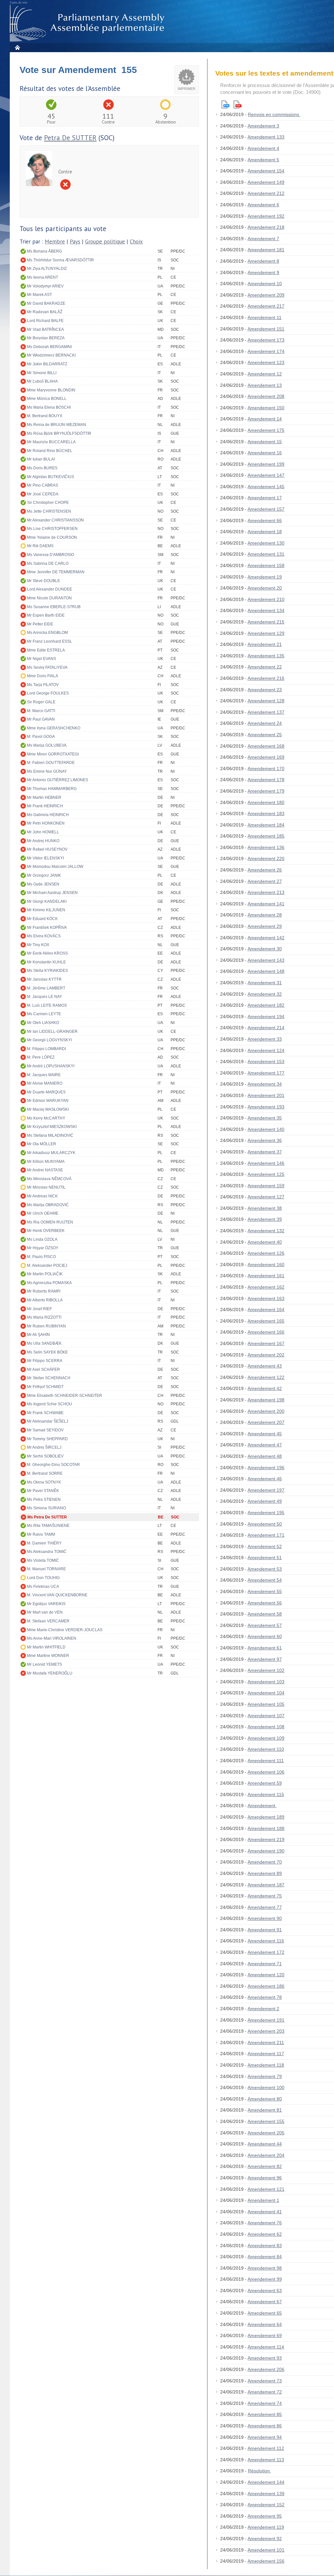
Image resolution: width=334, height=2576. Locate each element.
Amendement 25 (265, 735)
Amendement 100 (266, 2087)
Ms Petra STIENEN (44, 1500)
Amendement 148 (266, 971)
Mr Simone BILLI (42, 373)
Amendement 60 (265, 1636)
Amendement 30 (265, 949)
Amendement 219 (266, 1839)
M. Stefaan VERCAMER (48, 1621)
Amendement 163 (266, 1298)
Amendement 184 (266, 825)
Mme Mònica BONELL (47, 399)
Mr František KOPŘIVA (47, 928)
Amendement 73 (265, 2381)
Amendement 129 (266, 633)
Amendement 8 (263, 261)
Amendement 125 (266, 1174)
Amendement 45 (265, 1434)
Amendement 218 (266, 227)
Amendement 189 (266, 1817)
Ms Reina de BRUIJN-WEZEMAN (57, 425)
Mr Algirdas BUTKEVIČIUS (51, 477)
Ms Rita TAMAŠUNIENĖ (48, 1526)
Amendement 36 (265, 1140)
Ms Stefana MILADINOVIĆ (50, 1135)
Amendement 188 (266, 1828)
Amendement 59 (265, 1783)
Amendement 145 (266, 487)
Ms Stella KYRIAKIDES (47, 971)
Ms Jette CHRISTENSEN (49, 511)
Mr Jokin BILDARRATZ (47, 364)
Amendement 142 (266, 938)
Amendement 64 (265, 2324)
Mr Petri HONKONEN (46, 823)
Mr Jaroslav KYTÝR (44, 979)
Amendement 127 (266, 1197)
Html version (225, 104)
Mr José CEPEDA (43, 494)
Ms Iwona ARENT (43, 277)
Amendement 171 (266, 1535)
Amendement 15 (265, 442)
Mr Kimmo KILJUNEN (46, 910)
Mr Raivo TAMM (41, 1534)
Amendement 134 (266, 610)
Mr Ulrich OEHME (43, 1213)
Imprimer (187, 89)
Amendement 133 (266, 137)
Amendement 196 (266, 1468)
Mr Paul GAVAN (41, 719)
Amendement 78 (265, 1997)
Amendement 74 (265, 2403)
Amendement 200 (266, 1411)
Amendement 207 (266, 1422)
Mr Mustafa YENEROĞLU (50, 1673)
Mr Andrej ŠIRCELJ (44, 1447)
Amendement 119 (266, 2527)
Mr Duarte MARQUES (46, 1092)
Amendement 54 (265, 1580)
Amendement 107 (266, 1716)
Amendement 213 (266, 892)
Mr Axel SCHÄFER (44, 1369)
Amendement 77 (265, 1907)
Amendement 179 (266, 791)
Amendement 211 (266, 2042)
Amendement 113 (266, 2460)
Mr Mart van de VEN (45, 1612)
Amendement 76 (265, 2223)
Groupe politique (105, 242)
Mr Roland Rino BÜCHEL (50, 451)
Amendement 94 (265, 2437)
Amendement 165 (266, 1321)
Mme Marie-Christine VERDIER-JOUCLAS (65, 1630)
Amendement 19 (265, 577)
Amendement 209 (266, 295)
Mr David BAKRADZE (46, 303)
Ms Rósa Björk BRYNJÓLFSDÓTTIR (59, 433)
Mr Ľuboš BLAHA (42, 381)
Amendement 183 (266, 813)
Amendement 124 (266, 1050)
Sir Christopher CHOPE (48, 503)
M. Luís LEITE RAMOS (47, 1005)
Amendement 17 (265, 498)
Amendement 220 (266, 858)
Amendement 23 (265, 690)
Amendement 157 (266, 509)
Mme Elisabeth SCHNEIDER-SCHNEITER (65, 1396)
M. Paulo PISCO (41, 1257)
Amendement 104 (266, 1693)
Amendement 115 (266, 1794)
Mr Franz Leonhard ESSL (50, 641)
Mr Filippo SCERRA (45, 1361)
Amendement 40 (265, 1242)
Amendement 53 (265, 1569)
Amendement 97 (265, 1659)
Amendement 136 (266, 847)
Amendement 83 (265, 2246)
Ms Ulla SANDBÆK (44, 1343)
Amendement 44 (265, 2144)
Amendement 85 (265, 2414)
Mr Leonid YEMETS (45, 1664)
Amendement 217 (266, 306)
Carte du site (19, 3)
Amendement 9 (263, 272)
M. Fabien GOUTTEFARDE (51, 763)
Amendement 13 (265, 385)
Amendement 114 (266, 2347)
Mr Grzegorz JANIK (44, 875)
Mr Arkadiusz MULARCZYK (51, 1153)
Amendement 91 (265, 1930)
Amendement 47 (265, 1445)
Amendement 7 (263, 239)
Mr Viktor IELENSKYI (46, 858)
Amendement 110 (266, 1749)
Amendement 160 (266, 1265)
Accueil (17, 47)
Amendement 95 (265, 2516)
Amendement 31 (265, 983)
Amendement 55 (265, 1591)
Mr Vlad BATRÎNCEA (46, 329)
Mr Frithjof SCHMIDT (45, 1387)
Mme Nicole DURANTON (49, 598)
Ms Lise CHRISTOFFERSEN (52, 529)
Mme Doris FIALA (43, 676)
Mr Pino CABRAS (43, 485)
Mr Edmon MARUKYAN (48, 1101)
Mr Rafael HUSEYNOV (47, 849)
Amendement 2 (263, 2009)
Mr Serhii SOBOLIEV (45, 1456)
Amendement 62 (265, 2234)
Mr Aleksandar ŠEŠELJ (48, 1421)
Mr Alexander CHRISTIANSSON (55, 520)
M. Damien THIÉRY (44, 1543)
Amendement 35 (265, 1118)
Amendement (262, 1806)
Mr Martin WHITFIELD (46, 1647)
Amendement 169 (266, 757)
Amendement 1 (263, 2200)
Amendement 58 (265, 1614)
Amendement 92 (265, 2539)
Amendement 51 (265, 1558)
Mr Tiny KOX (38, 945)
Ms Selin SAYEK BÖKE (47, 1352)
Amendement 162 (266, 1287)
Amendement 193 (266, 1107)
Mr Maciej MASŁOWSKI (48, 1109)
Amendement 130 (266, 543)
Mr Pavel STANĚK (43, 1491)
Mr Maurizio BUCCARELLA (51, 442)
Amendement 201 (266, 1095)
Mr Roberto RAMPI (44, 1291)
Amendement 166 (266, 1332)
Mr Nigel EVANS (42, 659)
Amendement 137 (266, 712)
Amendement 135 (266, 656)
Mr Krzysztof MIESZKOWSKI (52, 1127)
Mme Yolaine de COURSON (52, 537)
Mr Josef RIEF (39, 1309)
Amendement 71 (265, 1964)
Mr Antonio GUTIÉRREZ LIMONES (58, 780)
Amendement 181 (266, 250)
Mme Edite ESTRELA (46, 650)
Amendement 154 (266, 171)
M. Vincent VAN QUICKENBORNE (57, 1595)
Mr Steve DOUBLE (44, 581)
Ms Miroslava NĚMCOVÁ (49, 1179)
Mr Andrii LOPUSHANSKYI (51, 1066)
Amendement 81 (265, 2110)
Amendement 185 (266, 836)
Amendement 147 (266, 475)
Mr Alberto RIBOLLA (45, 1300)
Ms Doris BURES (42, 468)
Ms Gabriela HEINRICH (48, 815)
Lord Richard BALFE (45, 321)
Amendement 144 (266, 2482)
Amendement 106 (266, 1772)
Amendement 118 (266, 2065)
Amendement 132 (266, 1231)
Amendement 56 (265, 1603)
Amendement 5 (263, 160)
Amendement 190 (266, 1851)
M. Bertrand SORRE (45, 1473)
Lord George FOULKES (48, 693)
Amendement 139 (266, 2494)
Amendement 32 (265, 994)
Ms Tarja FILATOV (43, 685)
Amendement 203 (266, 2031)
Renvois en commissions (274, 114)
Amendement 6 (263, 205)
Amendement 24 (265, 723)
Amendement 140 (266, 1129)
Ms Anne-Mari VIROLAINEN (52, 1638)
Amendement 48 (265, 1456)
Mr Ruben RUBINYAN (46, 1326)
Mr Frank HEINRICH (45, 806)
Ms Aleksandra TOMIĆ (47, 1552)
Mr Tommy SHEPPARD (47, 1439)
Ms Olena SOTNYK (44, 1482)
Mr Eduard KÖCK (42, 919)
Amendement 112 (266, 2448)
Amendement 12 (265, 374)
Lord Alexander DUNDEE (50, 589)
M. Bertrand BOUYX (45, 416)
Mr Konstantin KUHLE (46, 962)
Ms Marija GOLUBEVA (47, 745)
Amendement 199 (266, 464)
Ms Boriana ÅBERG (45, 251)
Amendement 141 (266, 904)
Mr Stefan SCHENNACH (49, 1378)
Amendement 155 (266, 2121)
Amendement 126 (266, 1253)
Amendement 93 (265, 2358)
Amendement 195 (266, 1513)
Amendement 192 (266, 216)
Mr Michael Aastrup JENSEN (52, 893)
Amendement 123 (266, 362)
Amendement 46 (265, 1479)
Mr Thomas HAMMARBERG (52, 789)
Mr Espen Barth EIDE (46, 615)
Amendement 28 (265, 915)
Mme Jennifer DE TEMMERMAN (56, 572)
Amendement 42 (265, 1388)
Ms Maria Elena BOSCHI (49, 407)
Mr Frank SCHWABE (45, 1413)
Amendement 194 (266, 1017)
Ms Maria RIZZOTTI (44, 1317)
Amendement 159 (266, 1186)
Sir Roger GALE (41, 702)
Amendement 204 (266, 2155)
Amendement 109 (266, 1738)
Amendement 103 (266, 1682)
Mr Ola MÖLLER (42, 1144)
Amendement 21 (265, 644)
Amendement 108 (266, 1727)
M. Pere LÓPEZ (41, 1057)
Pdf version (237, 104)
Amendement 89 (265, 1873)
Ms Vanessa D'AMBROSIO (51, 555)
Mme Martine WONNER (48, 1656)
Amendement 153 (266, 1061)
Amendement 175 (266, 430)
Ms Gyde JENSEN (43, 884)
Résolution (259, 2471)
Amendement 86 (265, 2426)
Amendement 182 (266, 1005)
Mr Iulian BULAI (41, 459)
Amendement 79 (265, 2076)
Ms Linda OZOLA (42, 1239)
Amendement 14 (265, 419)
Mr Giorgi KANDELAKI (47, 901)
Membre (55, 242)
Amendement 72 (265, 2392)
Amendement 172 (266, 1952)
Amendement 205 (266, 2133)
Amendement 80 (265, 2099)
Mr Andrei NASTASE (45, 1170)
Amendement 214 (266, 1028)
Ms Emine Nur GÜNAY (47, 771)
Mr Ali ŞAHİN (38, 1335)
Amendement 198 (266, 1400)
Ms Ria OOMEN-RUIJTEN (50, 1222)
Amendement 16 (265, 453)
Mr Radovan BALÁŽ (45, 312)
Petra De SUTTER (70, 138)
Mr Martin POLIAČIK (45, 1274)
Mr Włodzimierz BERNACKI (51, 355)
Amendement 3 (263, 126)
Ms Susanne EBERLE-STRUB (54, 607)
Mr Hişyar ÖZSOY (43, 1248)
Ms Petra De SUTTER (47, 1517)
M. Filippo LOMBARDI (46, 1049)
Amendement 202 (266, 1355)
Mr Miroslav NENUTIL (46, 1187)
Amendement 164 (266, 1310)
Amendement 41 (265, 2212)
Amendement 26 (265, 870)
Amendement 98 (265, 2268)
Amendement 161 (266, 1276)
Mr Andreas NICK (42, 1196)
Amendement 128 (266, 701)
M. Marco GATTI (41, 711)
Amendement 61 (265, 1648)
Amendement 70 (265, 1862)
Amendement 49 (265, 1501)
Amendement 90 (265, 1918)
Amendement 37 (265, 1152)
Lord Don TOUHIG (43, 1578)
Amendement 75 (265, 1896)
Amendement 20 (265, 588)
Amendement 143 (266, 960)
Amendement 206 (266, 2369)
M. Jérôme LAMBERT (46, 988)
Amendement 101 (266, 2550)
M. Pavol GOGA (41, 737)
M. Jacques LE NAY (45, 997)
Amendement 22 (265, 667)
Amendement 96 (265, 2178)
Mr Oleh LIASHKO (43, 1023)
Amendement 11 (265, 317)
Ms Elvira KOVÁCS (44, 936)
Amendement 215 (266, 622)
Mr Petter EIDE (40, 624)
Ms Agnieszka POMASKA (49, 1283)
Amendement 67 (265, 2302)
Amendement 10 (265, 284)
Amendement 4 (263, 148)
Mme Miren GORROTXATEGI (53, 754)
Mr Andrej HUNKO (43, 841)
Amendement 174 (266, 351)
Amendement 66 (265, 520)
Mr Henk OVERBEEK (46, 1231)
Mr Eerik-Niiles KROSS (47, 953)
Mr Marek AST (39, 295)
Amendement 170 (266, 768)
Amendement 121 (266, 2189)
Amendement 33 (265, 1039)
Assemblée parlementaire (88, 23)
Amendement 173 (266, 340)
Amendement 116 (266, 1941)
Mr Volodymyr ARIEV (45, 286)
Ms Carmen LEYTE (44, 1014)
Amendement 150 (266, 408)
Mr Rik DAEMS (40, 546)
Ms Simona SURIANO (46, 1508)
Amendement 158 (266, 565)
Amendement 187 (266, 1885)
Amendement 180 (266, 802)
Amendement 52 (265, 1546)
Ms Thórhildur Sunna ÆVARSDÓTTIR (61, 260)
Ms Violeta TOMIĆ (43, 1560)
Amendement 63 (265, 2291)
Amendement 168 (266, 746)
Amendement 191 (266, 2020)
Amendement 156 (266, 2561)
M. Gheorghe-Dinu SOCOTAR (53, 1465)
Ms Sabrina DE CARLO (48, 563)
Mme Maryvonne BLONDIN (51, 390)
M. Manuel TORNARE (46, 1569)
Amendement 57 (265, 1625)
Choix (136, 242)
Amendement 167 (266, 1343)
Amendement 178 (266, 780)
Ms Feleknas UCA (43, 1587)
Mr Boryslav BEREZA (46, 338)
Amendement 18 (265, 532)
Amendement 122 (266, 1377)
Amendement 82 (265, 2166)
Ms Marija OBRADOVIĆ (48, 1205)
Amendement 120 (266, 1975)
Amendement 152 (266, 2505)
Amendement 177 (266, 1073)
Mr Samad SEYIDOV (45, 1430)
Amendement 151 (266, 329)
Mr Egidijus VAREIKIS (46, 1604)
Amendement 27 (265, 881)
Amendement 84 (265, 2257)
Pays (75, 242)
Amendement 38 (265, 1208)
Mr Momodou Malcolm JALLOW (55, 867)
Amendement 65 (265, 2313)
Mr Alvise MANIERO (45, 1083)
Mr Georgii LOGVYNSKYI (49, 1040)
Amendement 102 (266, 1670)
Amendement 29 (265, 926)
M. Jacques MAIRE (44, 1075)
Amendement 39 (265, 1219)
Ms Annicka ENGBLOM (47, 633)
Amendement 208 (266, 396)
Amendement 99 (265, 2279)
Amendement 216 (266, 678)
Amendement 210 (266, 599)
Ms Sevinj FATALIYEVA (47, 667)
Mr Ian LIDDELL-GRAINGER (52, 1032)
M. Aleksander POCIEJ (47, 1266)
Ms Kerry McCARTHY (46, 1118)
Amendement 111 (266, 1761)
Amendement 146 (266, 1163)
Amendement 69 (265, 2335)
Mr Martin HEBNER (44, 798)
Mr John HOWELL (43, 832)
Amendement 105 (266, 1704)
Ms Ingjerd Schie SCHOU (50, 1404)
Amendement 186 (266, 1986)
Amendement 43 (265, 1366)
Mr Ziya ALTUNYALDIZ (47, 269)
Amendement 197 (266, 1490)
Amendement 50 (265, 1524)
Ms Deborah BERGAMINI (49, 347)
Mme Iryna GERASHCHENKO (54, 728)
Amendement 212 (266, 193)
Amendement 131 (266, 554)
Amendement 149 (266, 182)
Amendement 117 (266, 2054)
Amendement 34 (265, 1084)
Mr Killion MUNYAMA (46, 1162)
